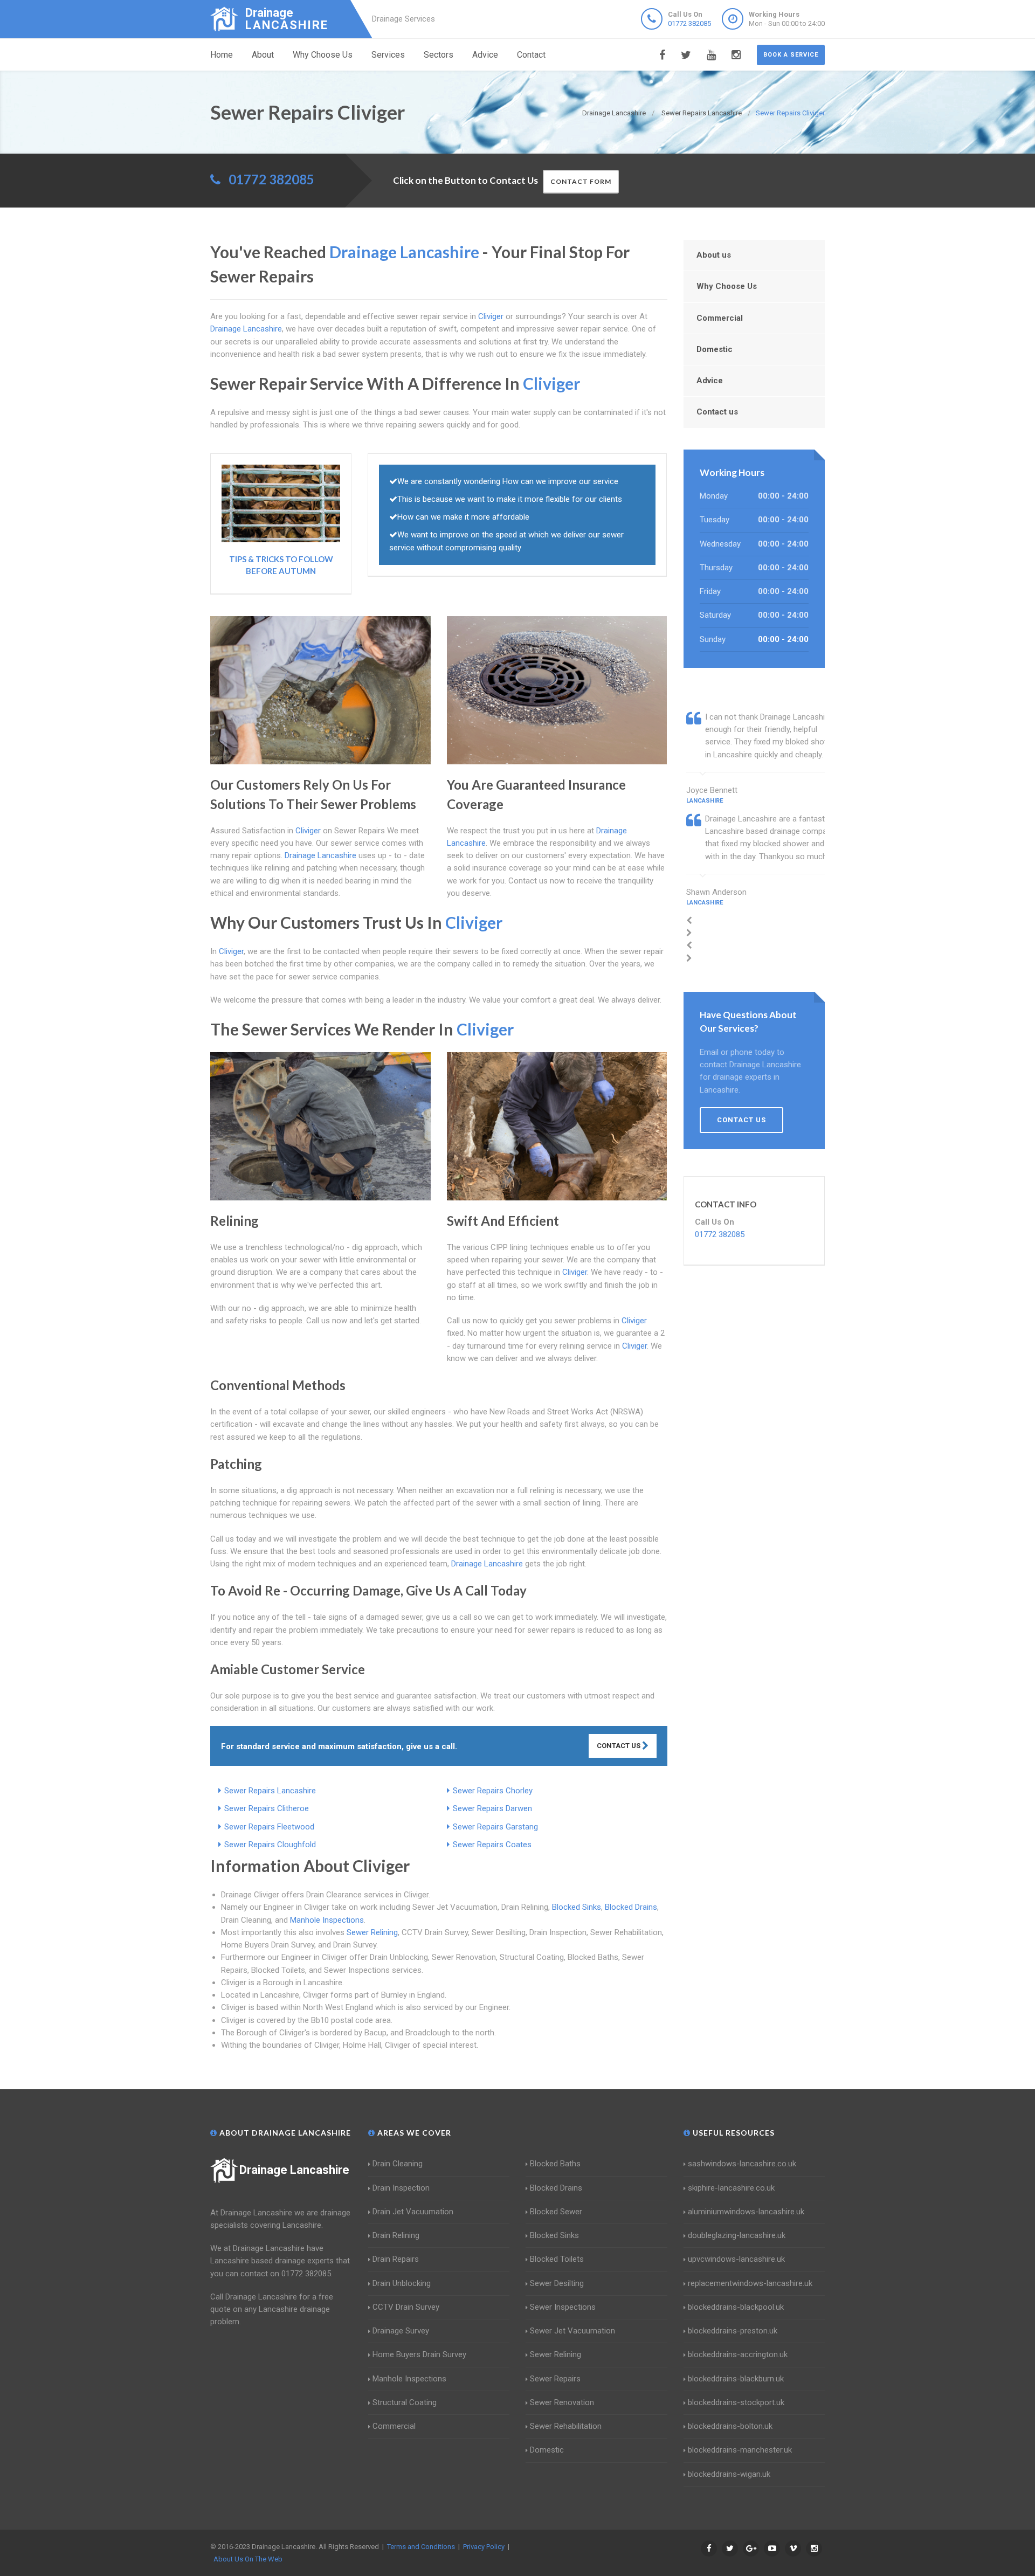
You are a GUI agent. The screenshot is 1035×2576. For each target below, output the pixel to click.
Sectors (439, 55)
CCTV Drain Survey (406, 2307)
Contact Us (619, 1746)
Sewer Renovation (562, 2402)
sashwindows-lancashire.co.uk (742, 2164)
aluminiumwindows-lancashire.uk (746, 2212)
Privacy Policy (484, 2547)
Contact (531, 55)
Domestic (715, 349)
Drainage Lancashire (294, 2170)
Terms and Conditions (421, 2547)
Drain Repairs (396, 2259)
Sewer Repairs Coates (492, 1845)
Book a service (791, 55)
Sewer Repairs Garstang (495, 1827)
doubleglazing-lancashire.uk (737, 2235)
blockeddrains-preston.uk (733, 2331)
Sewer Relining (372, 1932)
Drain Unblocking (402, 2283)
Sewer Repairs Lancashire (270, 1791)
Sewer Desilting (557, 2283)
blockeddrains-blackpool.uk (736, 2307)
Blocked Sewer (556, 2212)
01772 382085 (689, 23)
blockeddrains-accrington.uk (738, 2354)
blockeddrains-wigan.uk (729, 2474)
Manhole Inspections (327, 1920)
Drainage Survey (401, 2331)
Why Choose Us (323, 55)
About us (714, 255)
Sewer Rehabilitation (566, 2426)
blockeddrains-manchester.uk (740, 2450)
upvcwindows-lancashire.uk (736, 2259)
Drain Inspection (401, 2188)
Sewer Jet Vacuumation (572, 2331)
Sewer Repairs (555, 2379)
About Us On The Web (248, 2559)
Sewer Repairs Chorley (493, 1791)
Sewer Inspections (563, 2307)
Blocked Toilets (557, 2259)
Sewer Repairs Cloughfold (270, 1845)
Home (222, 55)
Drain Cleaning (398, 2164)
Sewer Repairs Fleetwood (269, 1827)
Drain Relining (396, 2235)
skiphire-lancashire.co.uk (731, 2188)
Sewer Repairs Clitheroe (267, 1808)
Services (388, 55)
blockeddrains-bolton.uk (730, 2426)
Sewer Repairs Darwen (492, 1808)
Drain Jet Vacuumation (413, 2212)
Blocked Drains (631, 1907)
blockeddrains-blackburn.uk (736, 2379)
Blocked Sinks (577, 1907)
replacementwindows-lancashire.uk (750, 2283)
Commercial (720, 318)
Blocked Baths (555, 2164)
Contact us (717, 412)
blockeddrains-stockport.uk (736, 2402)
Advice (485, 55)
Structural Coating (405, 2402)
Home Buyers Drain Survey (419, 2354)
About (263, 55)
